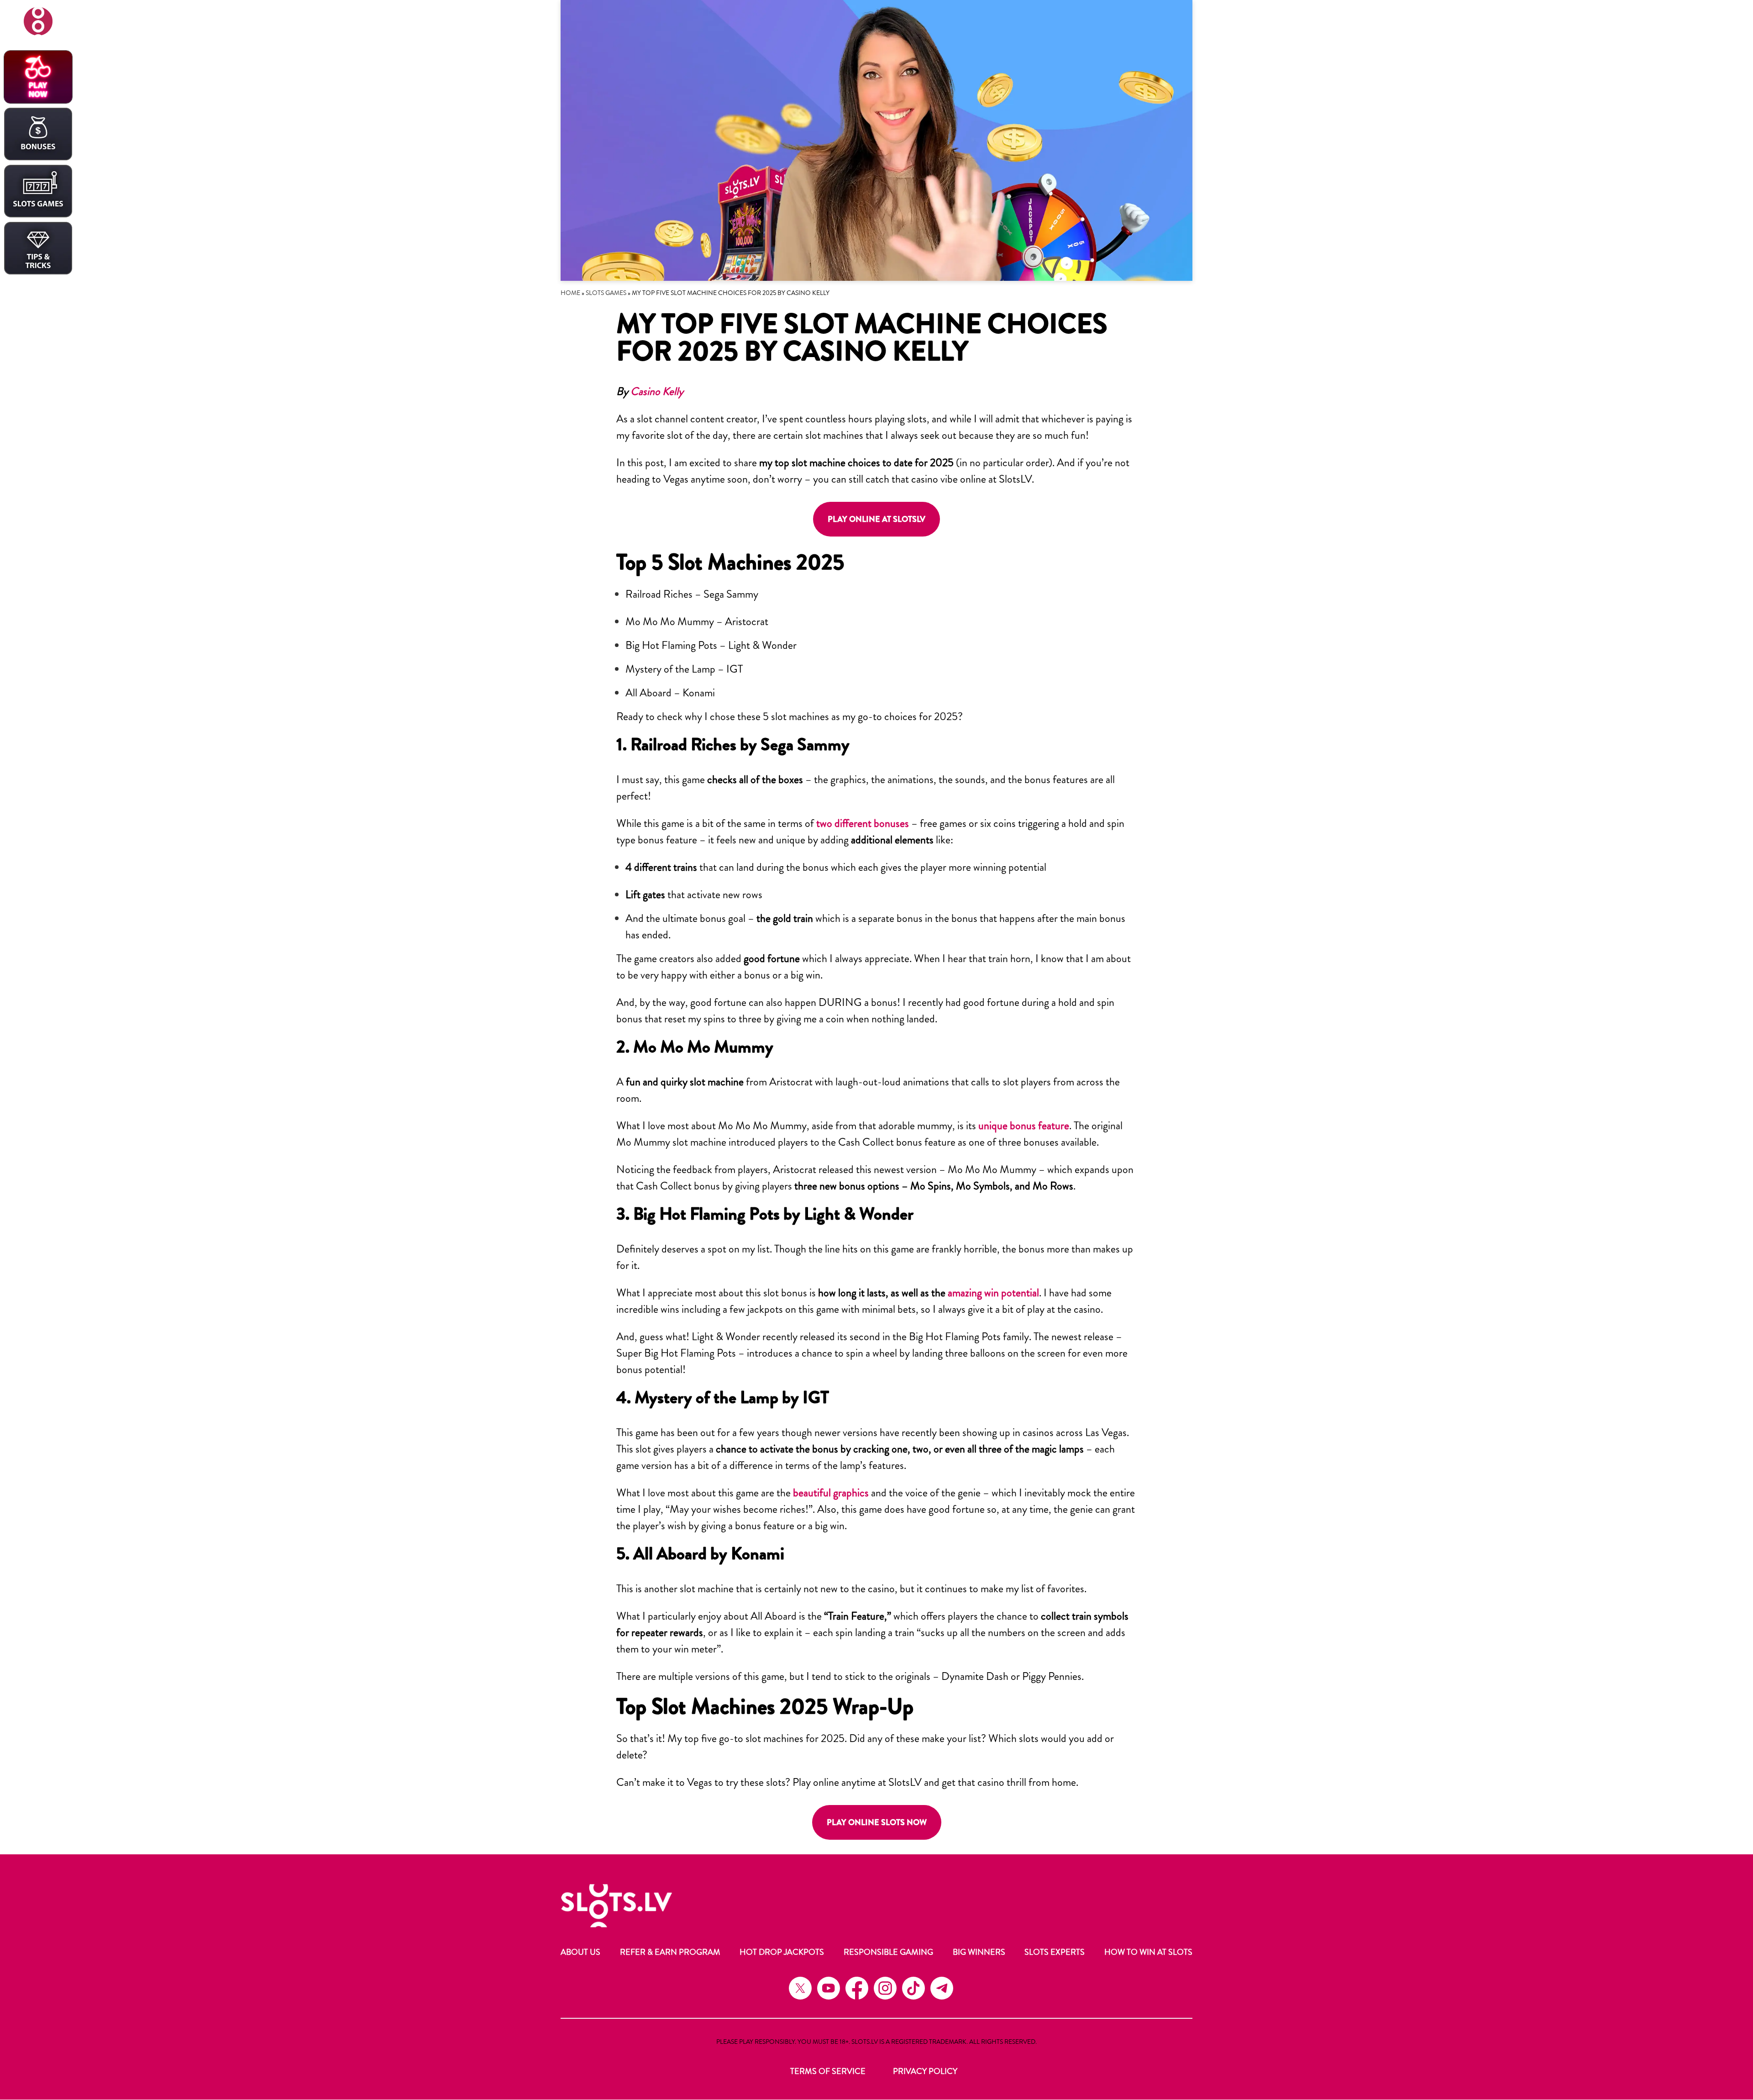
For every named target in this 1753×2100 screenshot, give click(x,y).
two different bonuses (863, 823)
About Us (580, 1952)
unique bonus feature (1024, 1126)
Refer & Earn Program (670, 1952)
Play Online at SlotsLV (876, 519)
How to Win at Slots (1148, 1952)
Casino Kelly (657, 391)
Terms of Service (828, 2071)
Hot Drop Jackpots (782, 1952)
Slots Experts (1055, 1952)
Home (570, 293)
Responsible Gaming (888, 1952)
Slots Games (606, 293)
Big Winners (979, 1952)
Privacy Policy (925, 2071)
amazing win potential (993, 1293)
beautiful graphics (831, 1493)
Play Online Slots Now (877, 1822)
